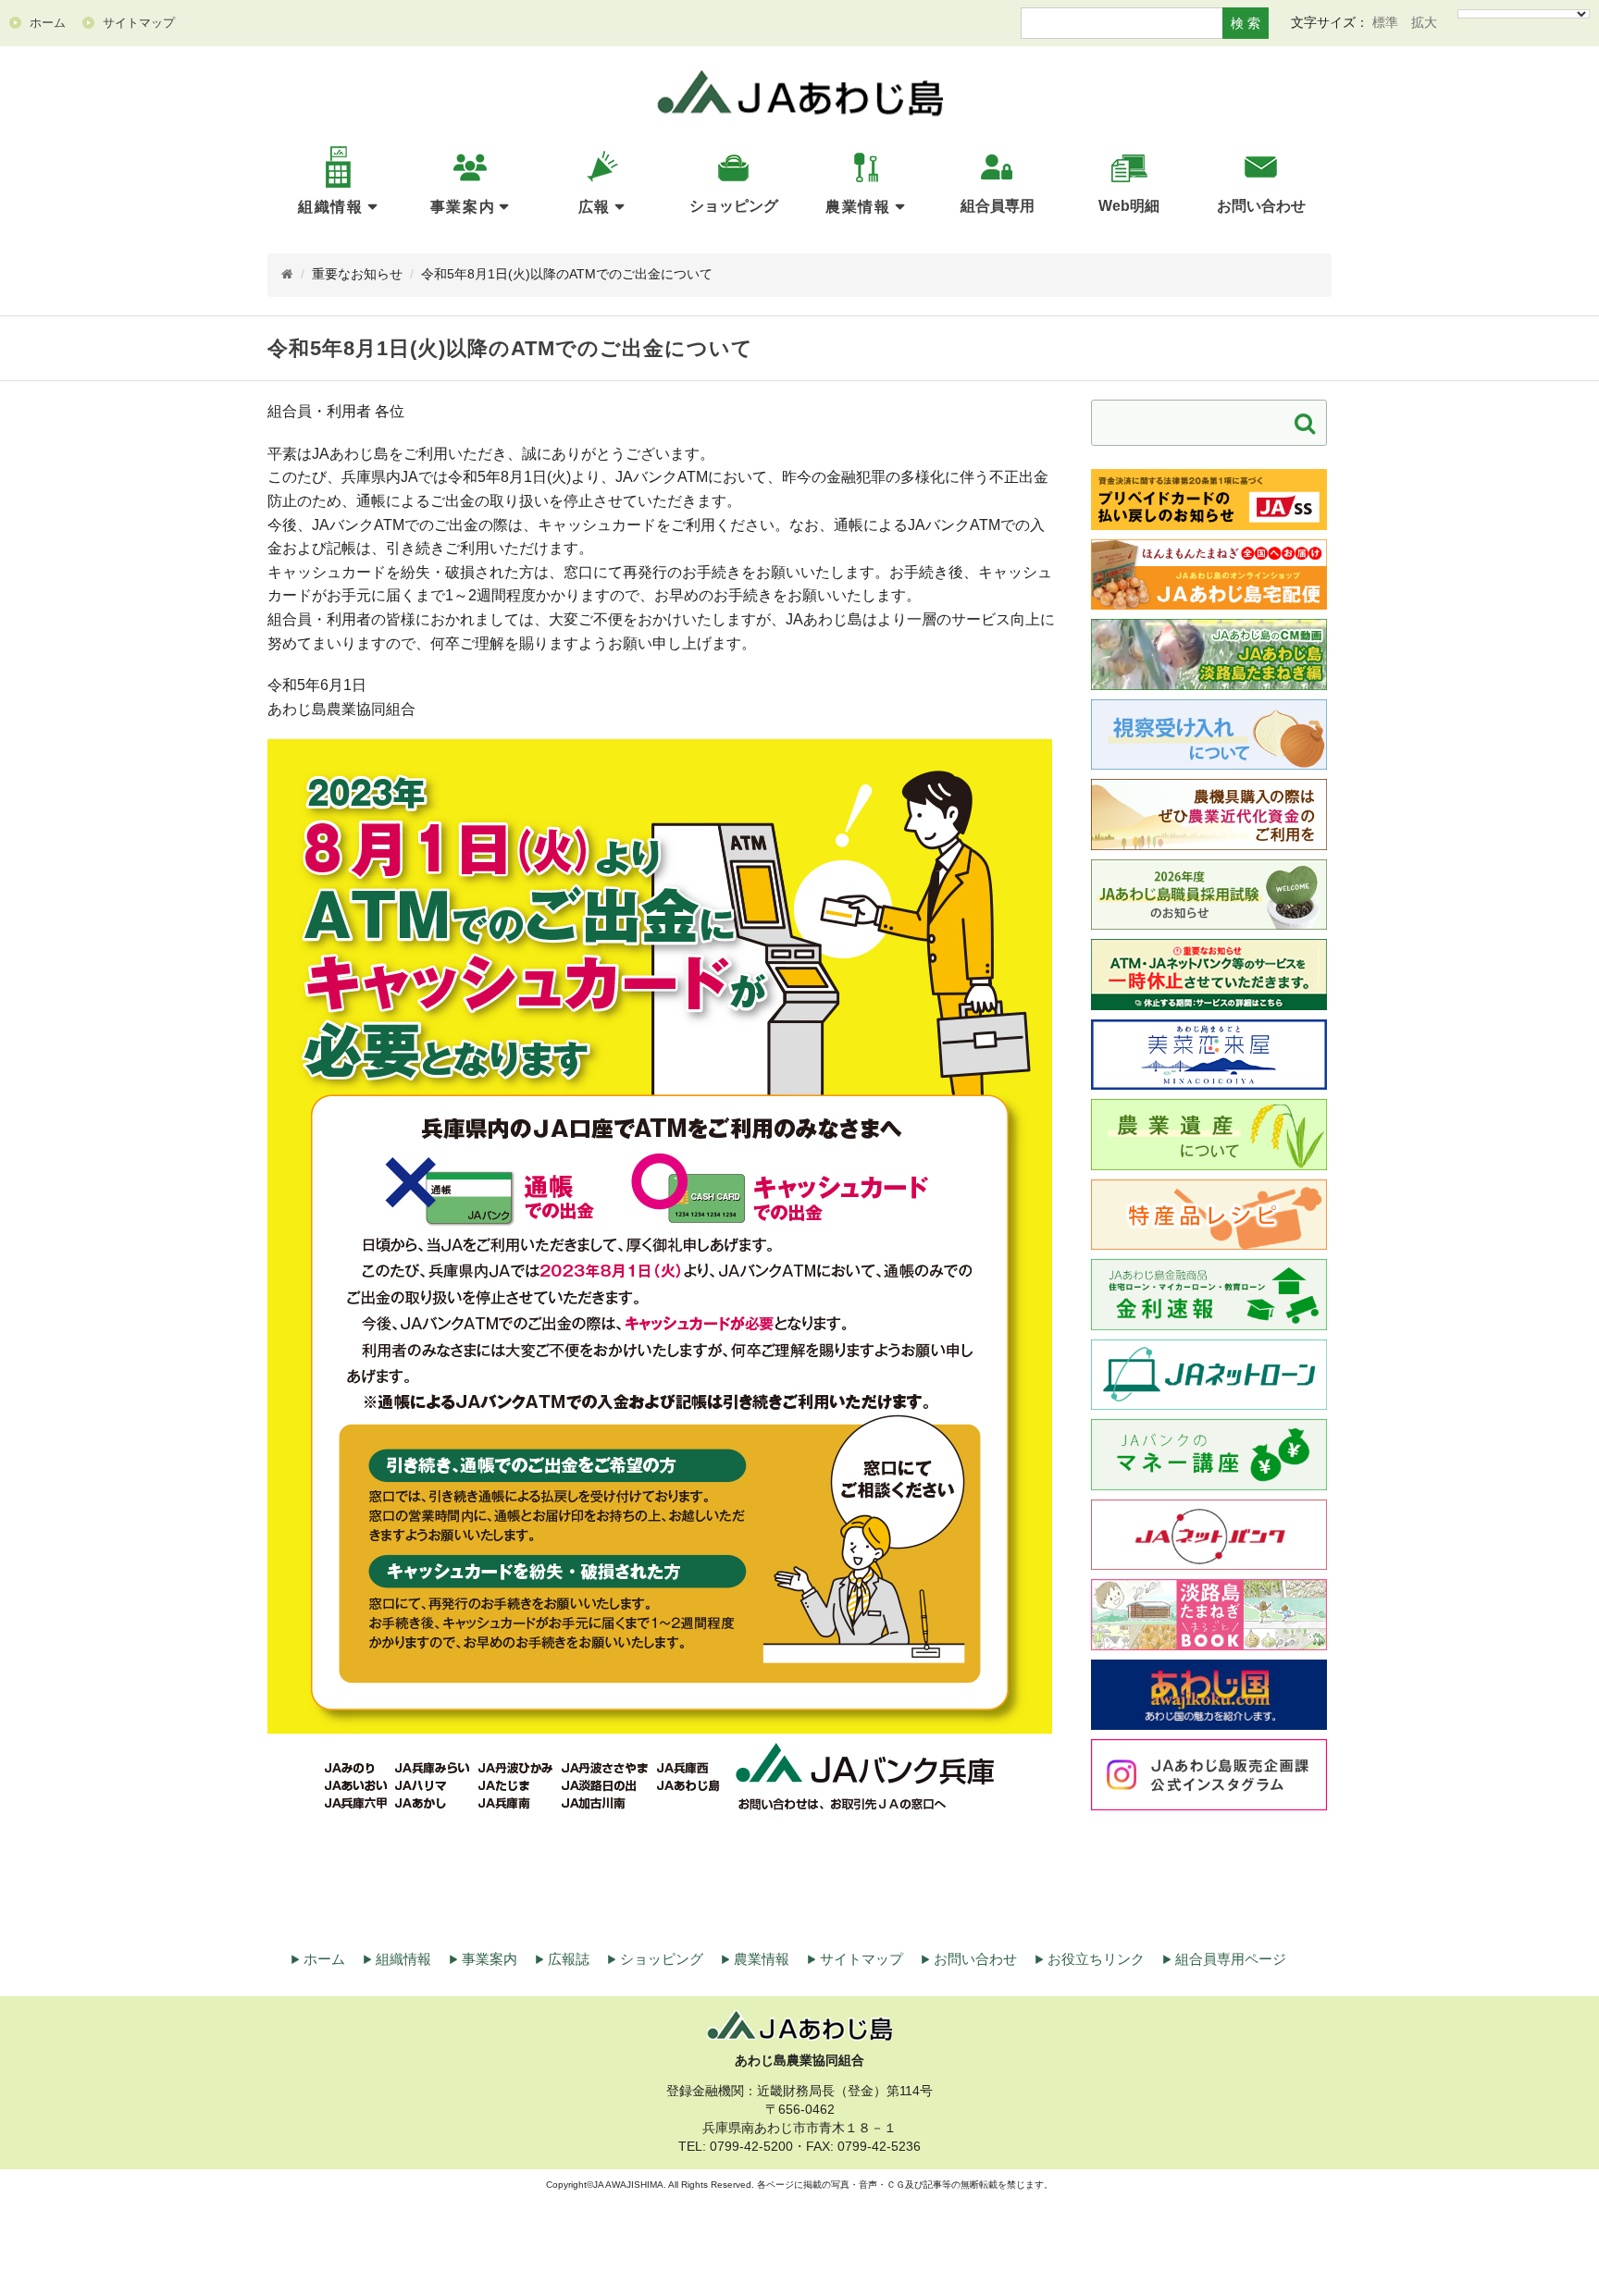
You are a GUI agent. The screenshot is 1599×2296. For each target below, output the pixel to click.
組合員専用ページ (1231, 1959)
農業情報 (858, 207)
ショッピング (662, 1959)
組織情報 (330, 207)
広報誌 (569, 1959)
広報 (595, 207)
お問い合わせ (975, 1959)
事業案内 (463, 207)
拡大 (1424, 22)
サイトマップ (861, 1959)
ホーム (324, 1959)
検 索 (1246, 23)
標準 (1385, 22)
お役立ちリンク (1096, 1959)
